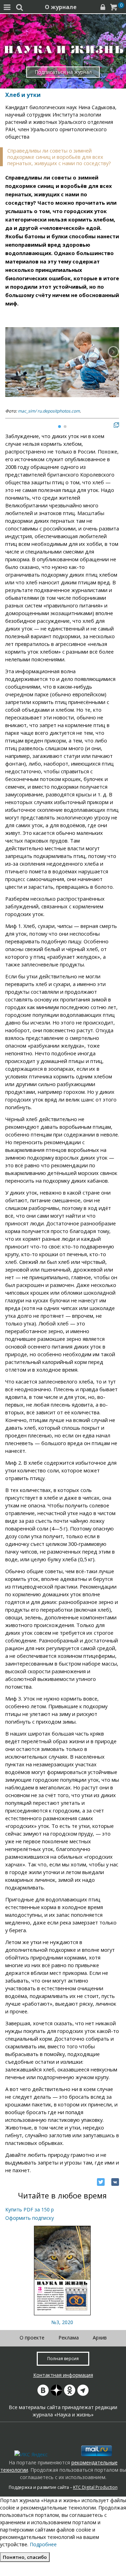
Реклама (69, 2338)
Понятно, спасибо (25, 2557)
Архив (100, 2338)
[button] (113, 352)
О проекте (32, 2338)
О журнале (61, 7)
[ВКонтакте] (115, 2182)
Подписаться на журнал (63, 72)
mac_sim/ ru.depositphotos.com (49, 411)
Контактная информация (63, 2375)
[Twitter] (101, 2182)
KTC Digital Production (95, 2487)
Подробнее (43, 2544)
